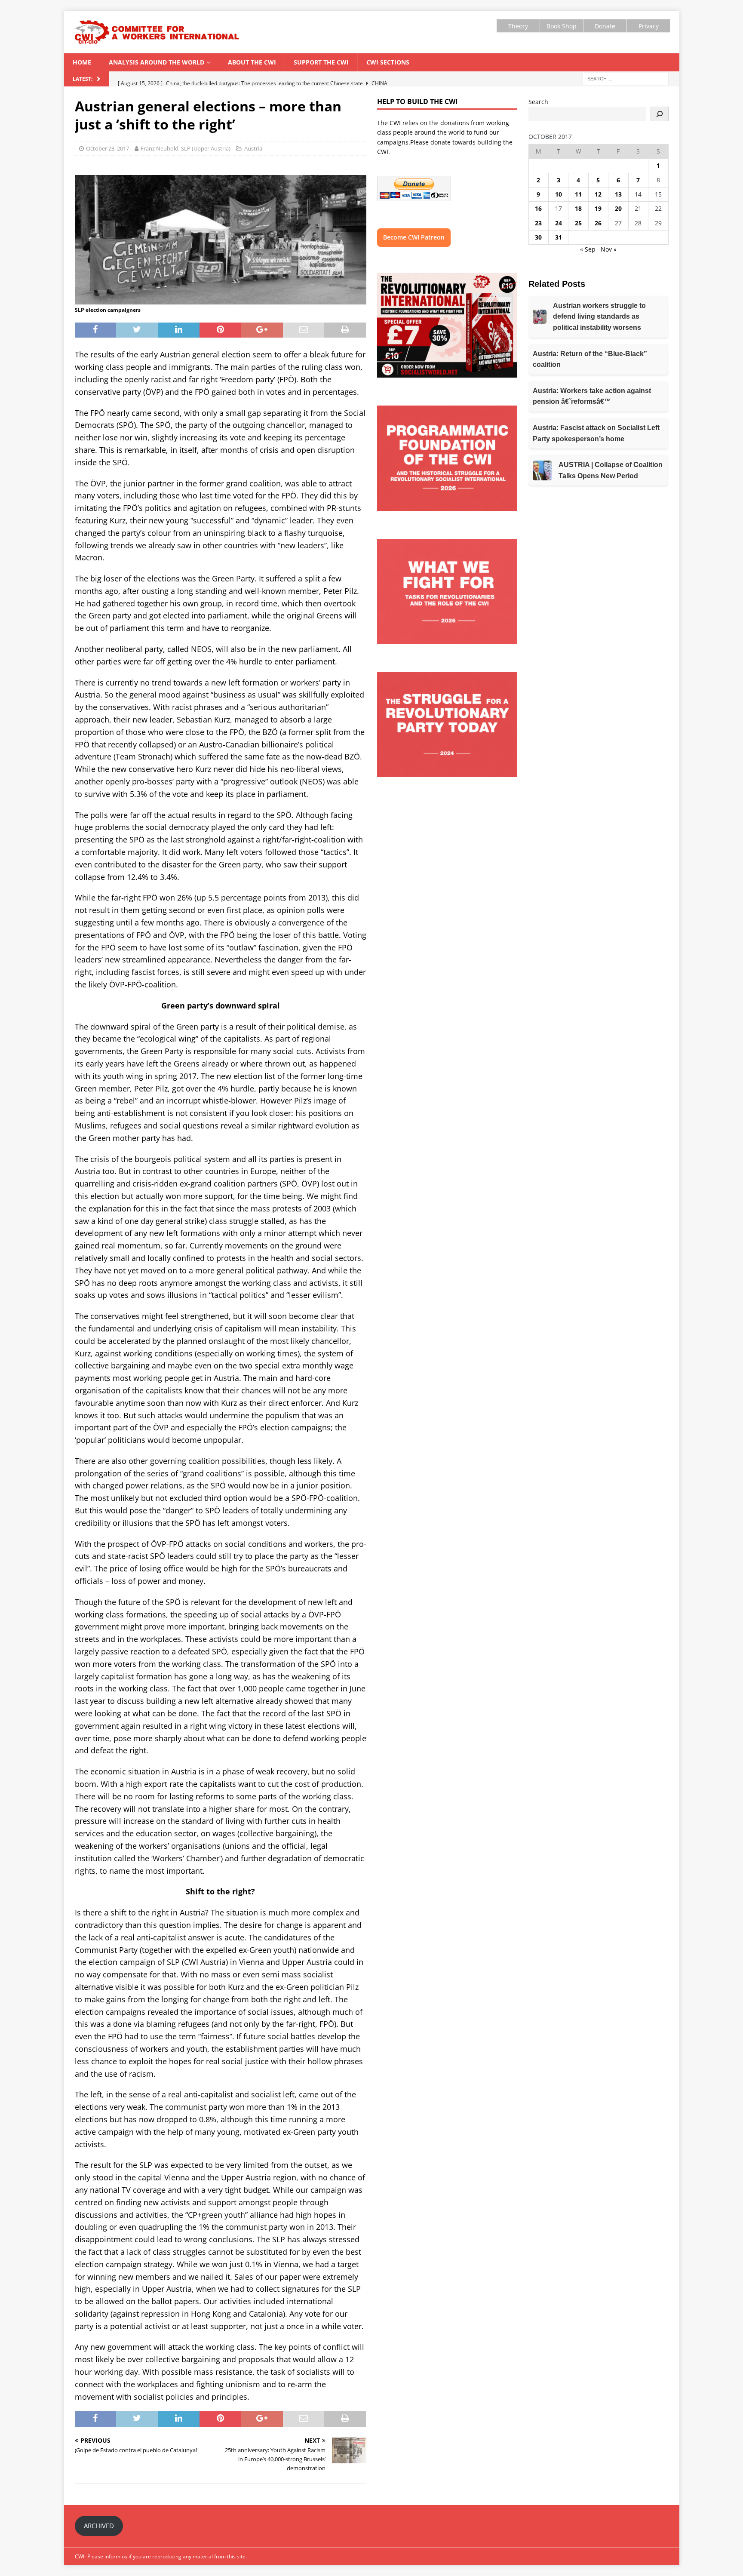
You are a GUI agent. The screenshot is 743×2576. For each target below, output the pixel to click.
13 (618, 194)
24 (559, 223)
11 (578, 194)
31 (559, 237)
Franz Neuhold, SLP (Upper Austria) (186, 148)
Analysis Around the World (157, 62)
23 (538, 223)
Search (538, 102)
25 (578, 223)
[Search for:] (626, 78)
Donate (605, 26)
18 (578, 208)
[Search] (660, 114)
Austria (253, 148)
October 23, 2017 (107, 148)
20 (618, 208)
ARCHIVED (99, 2526)
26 (598, 223)
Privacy (649, 26)
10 (559, 194)
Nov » (609, 249)
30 (538, 237)
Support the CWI (321, 62)
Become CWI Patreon (414, 237)
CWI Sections (388, 62)
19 (598, 208)
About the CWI (252, 62)
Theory (518, 26)
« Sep (588, 249)
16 (538, 208)
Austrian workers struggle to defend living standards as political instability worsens (599, 317)
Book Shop (562, 26)
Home (82, 62)
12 (598, 194)
